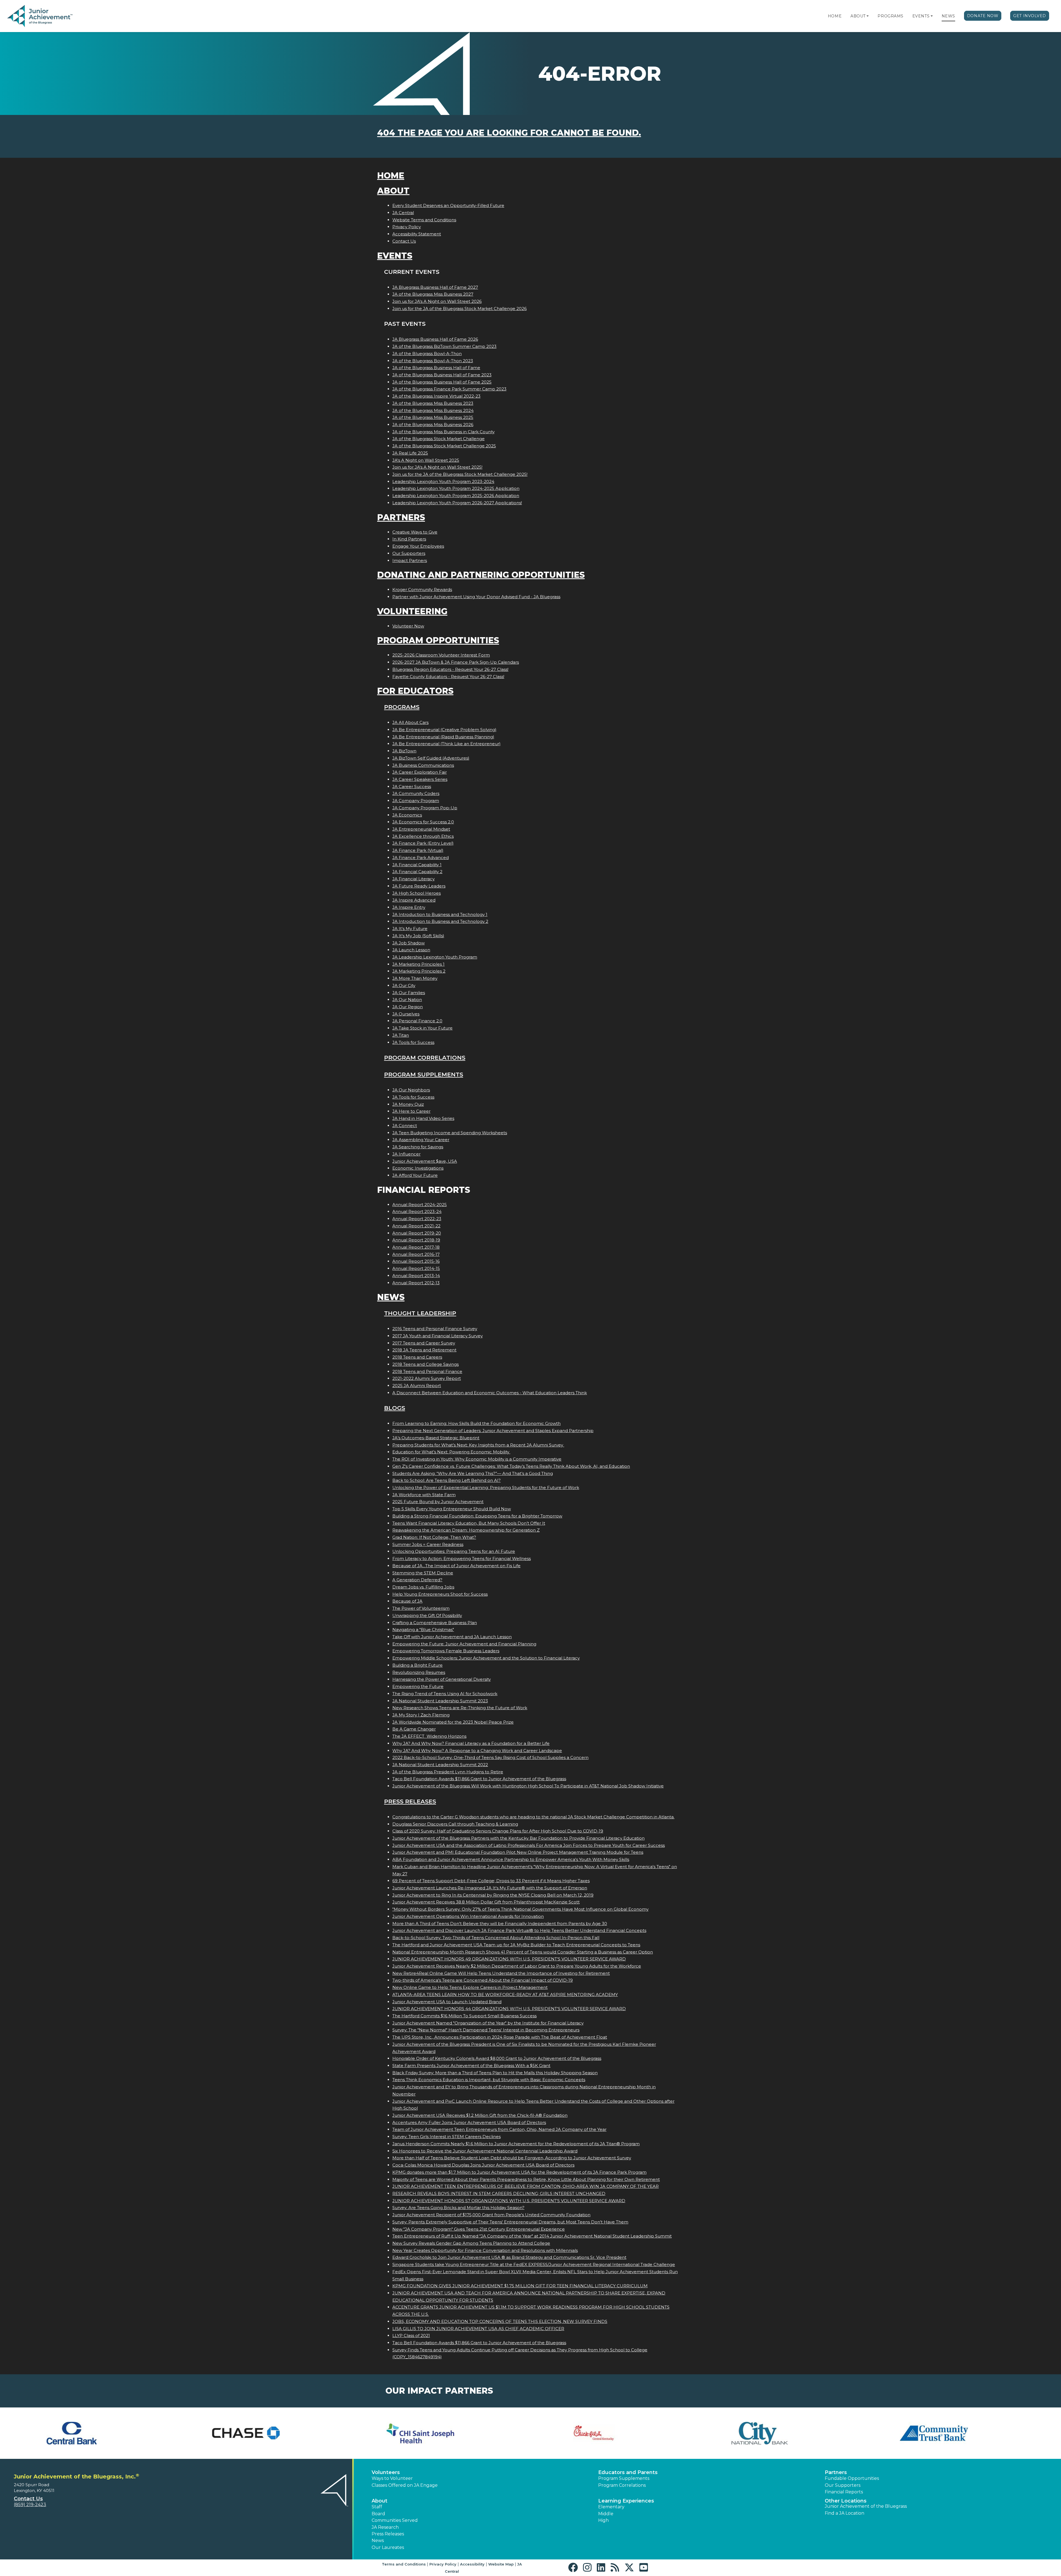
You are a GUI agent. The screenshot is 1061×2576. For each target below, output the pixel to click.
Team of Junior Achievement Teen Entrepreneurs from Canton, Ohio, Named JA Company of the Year (499, 2129)
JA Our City (404, 985)
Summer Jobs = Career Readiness (428, 1544)
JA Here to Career (411, 1111)
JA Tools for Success (413, 1042)
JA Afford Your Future (415, 1175)
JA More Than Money (415, 978)
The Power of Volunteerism (421, 1608)
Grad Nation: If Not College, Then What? (434, 1537)
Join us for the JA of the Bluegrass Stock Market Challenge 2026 (459, 308)
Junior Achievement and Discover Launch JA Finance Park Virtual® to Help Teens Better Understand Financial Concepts (519, 1930)
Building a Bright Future (417, 1665)
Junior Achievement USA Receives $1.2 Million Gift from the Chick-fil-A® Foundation (480, 2115)
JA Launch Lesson (411, 950)
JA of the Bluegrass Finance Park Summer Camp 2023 (449, 389)
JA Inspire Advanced (414, 900)
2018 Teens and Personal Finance (427, 1371)
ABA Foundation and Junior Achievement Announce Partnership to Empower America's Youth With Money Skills (511, 1859)
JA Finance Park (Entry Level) (423, 843)
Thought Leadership (420, 1313)
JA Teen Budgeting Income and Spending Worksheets (450, 1133)
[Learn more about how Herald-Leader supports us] (792, 2433)
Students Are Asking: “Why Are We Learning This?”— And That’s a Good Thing (473, 1473)
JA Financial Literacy (413, 879)
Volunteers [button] (386, 2472)
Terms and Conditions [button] (404, 2564)
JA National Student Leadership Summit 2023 (440, 1701)
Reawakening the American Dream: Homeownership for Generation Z (466, 1530)
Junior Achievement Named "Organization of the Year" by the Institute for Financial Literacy (488, 2023)
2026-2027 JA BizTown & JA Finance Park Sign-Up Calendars (456, 662)
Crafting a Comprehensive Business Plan (435, 1623)
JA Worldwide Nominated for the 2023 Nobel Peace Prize (453, 1722)
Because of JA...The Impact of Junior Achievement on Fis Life (456, 1566)
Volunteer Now (408, 626)
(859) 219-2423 (30, 2505)
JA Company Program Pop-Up (425, 808)
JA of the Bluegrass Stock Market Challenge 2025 (444, 446)
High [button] (603, 2520)
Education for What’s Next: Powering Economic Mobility (451, 1452)
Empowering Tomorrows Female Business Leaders (446, 1651)
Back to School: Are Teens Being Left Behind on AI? (447, 1480)
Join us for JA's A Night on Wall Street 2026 (437, 301)
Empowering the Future (418, 1686)
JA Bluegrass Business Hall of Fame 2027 (435, 287)
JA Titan (401, 1035)
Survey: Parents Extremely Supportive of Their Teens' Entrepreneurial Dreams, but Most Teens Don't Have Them (510, 2222)
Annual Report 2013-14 (416, 1276)
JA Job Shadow (409, 943)
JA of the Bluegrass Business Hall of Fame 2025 (442, 382)
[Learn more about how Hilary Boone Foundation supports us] (966, 2433)
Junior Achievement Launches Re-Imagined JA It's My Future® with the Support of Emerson (490, 1888)
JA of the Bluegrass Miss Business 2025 (433, 417)
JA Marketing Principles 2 (419, 971)
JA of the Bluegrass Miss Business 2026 (433, 425)
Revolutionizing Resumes (419, 1672)
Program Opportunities (438, 640)
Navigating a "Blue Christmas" (423, 1630)
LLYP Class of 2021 (411, 2335)
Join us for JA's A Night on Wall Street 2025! (437, 467)
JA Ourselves (406, 1014)
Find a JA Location (845, 2513)
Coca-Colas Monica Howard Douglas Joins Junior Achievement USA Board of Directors (483, 2165)
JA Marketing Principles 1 (418, 964)
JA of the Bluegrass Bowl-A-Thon (427, 354)
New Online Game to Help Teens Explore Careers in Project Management (470, 1987)
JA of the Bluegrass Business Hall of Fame (436, 368)
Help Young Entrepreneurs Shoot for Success (440, 1594)
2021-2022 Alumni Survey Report (427, 1378)
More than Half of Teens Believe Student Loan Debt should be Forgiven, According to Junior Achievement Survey (512, 2158)
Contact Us (404, 241)
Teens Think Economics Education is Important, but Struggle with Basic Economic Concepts (489, 2080)
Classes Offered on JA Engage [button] (405, 2485)
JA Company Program (416, 801)
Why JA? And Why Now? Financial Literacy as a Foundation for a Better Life (471, 1743)
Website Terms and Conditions (424, 220)
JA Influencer (406, 1154)
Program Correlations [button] (622, 2485)
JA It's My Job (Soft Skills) (418, 936)
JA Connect (405, 1126)
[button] (868, 16)
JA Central (403, 213)
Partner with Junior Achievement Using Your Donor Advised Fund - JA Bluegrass (476, 597)
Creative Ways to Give (415, 532)
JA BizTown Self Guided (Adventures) (431, 758)
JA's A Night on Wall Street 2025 (426, 460)
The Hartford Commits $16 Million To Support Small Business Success (464, 2016)
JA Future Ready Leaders (419, 886)
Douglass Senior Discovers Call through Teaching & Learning (455, 1824)
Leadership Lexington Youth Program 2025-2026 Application (456, 496)
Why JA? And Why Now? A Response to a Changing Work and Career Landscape (477, 1751)
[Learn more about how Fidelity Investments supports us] (269, 2433)
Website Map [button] (501, 2564)
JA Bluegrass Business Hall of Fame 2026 (435, 339)
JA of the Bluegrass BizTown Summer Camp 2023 (444, 346)
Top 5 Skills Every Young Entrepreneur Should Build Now (452, 1509)
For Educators (415, 691)
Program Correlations (425, 1058)
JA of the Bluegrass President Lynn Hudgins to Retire (448, 1772)
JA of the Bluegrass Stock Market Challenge (438, 439)
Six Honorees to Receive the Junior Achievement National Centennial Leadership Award (485, 2151)
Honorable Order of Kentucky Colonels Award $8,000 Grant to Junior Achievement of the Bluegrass (497, 2058)
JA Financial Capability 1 (417, 865)
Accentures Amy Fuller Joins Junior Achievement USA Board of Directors (469, 2122)
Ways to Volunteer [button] (392, 2478)
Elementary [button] (611, 2507)
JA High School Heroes (417, 893)
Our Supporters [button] (843, 2485)
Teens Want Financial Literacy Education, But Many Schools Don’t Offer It (469, 1523)
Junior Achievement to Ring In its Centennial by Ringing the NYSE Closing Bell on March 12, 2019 (493, 1895)
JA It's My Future (410, 929)
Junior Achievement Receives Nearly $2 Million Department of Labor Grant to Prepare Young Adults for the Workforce (517, 1966)
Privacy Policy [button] (443, 2564)
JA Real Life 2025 (410, 453)
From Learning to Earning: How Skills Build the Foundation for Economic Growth (476, 1423)
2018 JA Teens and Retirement (424, 1350)
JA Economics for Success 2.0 (423, 822)
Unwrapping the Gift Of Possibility (427, 1615)
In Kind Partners (409, 539)
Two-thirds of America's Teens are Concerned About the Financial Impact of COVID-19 (483, 1980)
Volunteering (412, 611)
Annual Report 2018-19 (416, 1240)
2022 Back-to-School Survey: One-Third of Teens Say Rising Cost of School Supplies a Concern (490, 1757)
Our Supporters (409, 553)
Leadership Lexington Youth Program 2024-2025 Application (456, 488)
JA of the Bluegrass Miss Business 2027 (433, 294)
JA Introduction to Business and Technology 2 (440, 921)
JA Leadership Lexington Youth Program (435, 957)
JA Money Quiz (408, 1104)
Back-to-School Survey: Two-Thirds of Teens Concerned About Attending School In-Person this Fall (496, 1938)
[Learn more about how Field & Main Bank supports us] (443, 2433)
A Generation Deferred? (417, 1580)
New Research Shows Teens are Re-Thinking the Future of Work (460, 1708)
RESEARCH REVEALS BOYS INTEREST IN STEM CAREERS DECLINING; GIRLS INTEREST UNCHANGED (499, 2193)
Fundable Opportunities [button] (852, 2478)
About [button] (380, 2501)
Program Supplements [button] (624, 2478)
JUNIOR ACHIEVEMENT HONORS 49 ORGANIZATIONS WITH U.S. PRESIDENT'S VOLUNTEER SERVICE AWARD (509, 1959)
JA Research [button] (385, 2527)
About (858, 16)
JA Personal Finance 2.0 (417, 1021)
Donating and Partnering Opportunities (481, 575)
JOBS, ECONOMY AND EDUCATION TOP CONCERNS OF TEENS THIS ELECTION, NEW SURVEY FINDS (500, 2321)
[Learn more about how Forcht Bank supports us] (618, 2433)
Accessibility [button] (472, 2564)
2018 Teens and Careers (417, 1357)
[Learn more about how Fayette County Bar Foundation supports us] (95, 2433)
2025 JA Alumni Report (417, 1386)
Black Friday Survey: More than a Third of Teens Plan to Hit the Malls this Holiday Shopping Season (495, 2073)
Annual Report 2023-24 (417, 1211)
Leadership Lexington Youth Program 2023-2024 (443, 481)
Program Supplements (424, 1074)
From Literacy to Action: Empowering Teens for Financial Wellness (462, 1559)
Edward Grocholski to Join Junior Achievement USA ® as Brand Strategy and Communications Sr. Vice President (509, 2257)
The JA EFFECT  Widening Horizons (429, 1736)
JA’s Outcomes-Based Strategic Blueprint (436, 1438)
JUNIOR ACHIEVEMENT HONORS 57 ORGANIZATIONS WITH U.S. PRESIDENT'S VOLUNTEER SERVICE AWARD (509, 2201)
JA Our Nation (407, 1000)
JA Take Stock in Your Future (422, 1028)
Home (835, 16)
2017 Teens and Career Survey (424, 1343)
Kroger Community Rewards (422, 589)
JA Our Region (408, 1007)
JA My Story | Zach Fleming (421, 1715)
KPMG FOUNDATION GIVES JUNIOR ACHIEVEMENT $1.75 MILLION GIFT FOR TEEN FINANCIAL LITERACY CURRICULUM (520, 2286)
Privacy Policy (407, 227)
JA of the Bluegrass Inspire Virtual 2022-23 (436, 396)
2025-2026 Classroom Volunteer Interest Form (441, 655)
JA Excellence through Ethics (423, 836)
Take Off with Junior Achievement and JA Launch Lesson (452, 1637)
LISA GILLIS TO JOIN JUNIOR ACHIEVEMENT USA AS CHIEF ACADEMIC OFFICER (478, 2329)
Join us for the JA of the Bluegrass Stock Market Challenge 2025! (460, 474)
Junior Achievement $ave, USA (425, 1161)
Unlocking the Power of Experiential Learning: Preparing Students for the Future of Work (486, 1487)
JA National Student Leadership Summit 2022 (440, 1765)
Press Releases (410, 1801)
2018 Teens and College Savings (426, 1364)
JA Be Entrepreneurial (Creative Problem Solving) (444, 730)
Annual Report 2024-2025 (420, 1205)
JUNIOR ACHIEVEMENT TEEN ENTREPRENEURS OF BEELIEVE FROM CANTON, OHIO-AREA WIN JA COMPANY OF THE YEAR (526, 2186)
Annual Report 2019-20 (417, 1233)
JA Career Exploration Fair (420, 772)
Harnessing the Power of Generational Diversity (442, 1679)
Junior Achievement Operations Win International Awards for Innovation (468, 1916)
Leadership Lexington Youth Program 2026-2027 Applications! (457, 503)
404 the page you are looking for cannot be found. (509, 133)
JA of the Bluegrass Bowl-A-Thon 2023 (433, 361)
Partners (401, 517)
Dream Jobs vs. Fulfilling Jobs (423, 1587)
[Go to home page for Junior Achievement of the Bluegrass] (40, 16)
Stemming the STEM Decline (423, 1573)
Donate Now (983, 16)
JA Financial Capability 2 (417, 872)
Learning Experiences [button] (626, 2501)
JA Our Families (409, 993)
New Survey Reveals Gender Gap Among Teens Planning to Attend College (471, 2243)
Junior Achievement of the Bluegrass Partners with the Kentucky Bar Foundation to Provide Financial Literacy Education (518, 1838)
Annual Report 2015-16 (416, 1261)
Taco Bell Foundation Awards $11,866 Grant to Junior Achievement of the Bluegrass (479, 1779)
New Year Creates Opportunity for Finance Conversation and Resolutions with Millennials (485, 2250)
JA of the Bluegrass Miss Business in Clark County (443, 432)
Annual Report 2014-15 (416, 1268)
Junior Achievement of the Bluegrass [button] (866, 2506)
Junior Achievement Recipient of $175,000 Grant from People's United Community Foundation (491, 2215)
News (948, 16)
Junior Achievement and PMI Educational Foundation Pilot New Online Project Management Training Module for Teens (518, 1852)
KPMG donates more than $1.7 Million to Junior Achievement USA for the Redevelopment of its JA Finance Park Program (519, 2172)
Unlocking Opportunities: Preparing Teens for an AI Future (454, 1551)
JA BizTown (404, 751)
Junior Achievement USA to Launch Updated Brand (447, 2002)
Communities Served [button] (395, 2520)
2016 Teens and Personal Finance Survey (435, 1329)
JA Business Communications (423, 765)
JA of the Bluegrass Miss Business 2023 (433, 403)
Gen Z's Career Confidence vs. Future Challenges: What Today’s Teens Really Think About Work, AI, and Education (511, 1466)
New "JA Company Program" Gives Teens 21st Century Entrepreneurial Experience (479, 2229)
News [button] (378, 2540)
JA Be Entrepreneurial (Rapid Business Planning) (443, 737)
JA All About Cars (410, 722)
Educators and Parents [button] (628, 2472)
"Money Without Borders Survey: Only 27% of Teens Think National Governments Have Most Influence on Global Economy (520, 1909)
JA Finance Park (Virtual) (418, 850)
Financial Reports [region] (844, 2492)
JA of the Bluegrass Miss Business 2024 (433, 410)
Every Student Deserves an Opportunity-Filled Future (448, 205)
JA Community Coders (416, 793)
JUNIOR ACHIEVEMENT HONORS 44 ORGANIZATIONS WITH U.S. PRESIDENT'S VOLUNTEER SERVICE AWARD (509, 2009)
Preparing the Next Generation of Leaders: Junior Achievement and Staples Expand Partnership (493, 1431)
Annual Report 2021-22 (416, 1226)
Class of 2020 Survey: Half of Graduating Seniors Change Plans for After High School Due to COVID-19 (498, 1831)
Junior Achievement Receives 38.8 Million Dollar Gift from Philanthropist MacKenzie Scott (486, 1902)
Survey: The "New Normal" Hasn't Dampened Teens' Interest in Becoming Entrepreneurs (486, 2030)
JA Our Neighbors (411, 1090)
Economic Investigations (418, 1168)
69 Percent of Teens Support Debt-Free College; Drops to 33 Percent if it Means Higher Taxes (491, 1881)
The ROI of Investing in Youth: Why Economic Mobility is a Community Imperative (477, 1459)
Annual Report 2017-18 (416, 1247)
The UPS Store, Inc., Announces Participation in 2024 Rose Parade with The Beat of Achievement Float (500, 2037)
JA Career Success (412, 787)
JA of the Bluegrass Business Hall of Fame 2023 (442, 375)
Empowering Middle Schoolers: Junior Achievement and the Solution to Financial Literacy (486, 1658)
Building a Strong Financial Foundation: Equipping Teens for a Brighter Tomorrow (477, 1516)
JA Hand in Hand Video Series (423, 1118)
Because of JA (407, 1601)
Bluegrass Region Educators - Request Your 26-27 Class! (450, 669)
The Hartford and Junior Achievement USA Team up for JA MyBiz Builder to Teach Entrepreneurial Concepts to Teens (516, 1945)
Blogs (395, 1408)
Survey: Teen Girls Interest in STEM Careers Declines (447, 2137)
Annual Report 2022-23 (417, 1219)
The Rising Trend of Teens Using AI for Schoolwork (445, 1694)
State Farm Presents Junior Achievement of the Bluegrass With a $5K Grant (471, 2066)
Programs (890, 16)
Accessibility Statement (417, 234)
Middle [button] (606, 2514)
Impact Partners (410, 560)
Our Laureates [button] (388, 2547)
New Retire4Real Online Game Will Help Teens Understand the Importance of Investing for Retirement (501, 1973)
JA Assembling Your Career (421, 1140)
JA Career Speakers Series (420, 779)
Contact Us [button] (28, 2499)
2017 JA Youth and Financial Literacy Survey (438, 1336)
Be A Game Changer (414, 1729)
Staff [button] (377, 2507)
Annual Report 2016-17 (416, 1254)
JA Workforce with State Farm (424, 1495)
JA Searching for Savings (418, 1147)
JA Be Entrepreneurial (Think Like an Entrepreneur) (447, 744)
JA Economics (407, 815)
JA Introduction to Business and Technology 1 (440, 914)
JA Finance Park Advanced (421, 858)
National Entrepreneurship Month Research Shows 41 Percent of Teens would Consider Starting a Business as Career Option (523, 1952)
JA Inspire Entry (409, 907)
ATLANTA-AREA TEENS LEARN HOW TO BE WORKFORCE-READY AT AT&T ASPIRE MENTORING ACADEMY (505, 1995)
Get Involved (1030, 16)
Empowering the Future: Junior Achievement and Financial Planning (464, 1644)
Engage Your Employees (418, 546)
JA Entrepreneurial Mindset (421, 829)
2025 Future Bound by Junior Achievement (438, 1502)
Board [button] (378, 2514)
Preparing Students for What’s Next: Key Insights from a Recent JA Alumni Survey (478, 1445)
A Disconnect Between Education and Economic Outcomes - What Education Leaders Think (490, 1393)
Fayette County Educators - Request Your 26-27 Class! (448, 677)
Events (921, 16)
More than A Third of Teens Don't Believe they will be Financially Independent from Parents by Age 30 (500, 1924)
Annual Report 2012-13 (416, 1283)
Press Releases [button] (388, 2534)
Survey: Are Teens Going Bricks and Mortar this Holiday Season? (458, 2208)
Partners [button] (836, 2472)
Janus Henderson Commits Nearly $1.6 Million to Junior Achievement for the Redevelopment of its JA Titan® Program (516, 2144)
